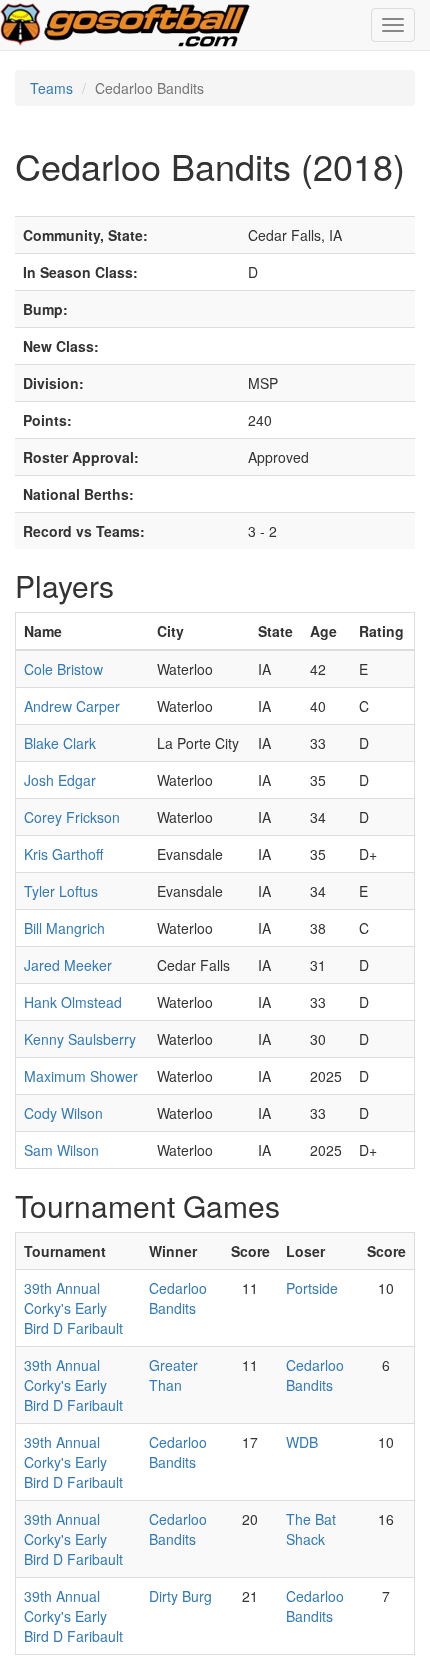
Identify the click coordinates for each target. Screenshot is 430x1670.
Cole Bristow (63, 669)
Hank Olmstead (73, 1002)
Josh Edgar (60, 780)
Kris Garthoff (63, 854)
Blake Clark (60, 743)
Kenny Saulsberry (80, 1039)
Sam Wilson (61, 1150)
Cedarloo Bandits (178, 1298)
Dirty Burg (180, 1596)
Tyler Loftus (61, 891)
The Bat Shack (311, 1529)
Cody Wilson (63, 1113)
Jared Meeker (68, 965)
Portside (312, 1288)
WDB (302, 1442)
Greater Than (173, 1375)
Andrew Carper (72, 706)
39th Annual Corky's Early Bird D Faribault (73, 1308)
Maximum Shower (81, 1076)
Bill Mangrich (64, 928)
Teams (51, 88)
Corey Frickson (72, 817)
